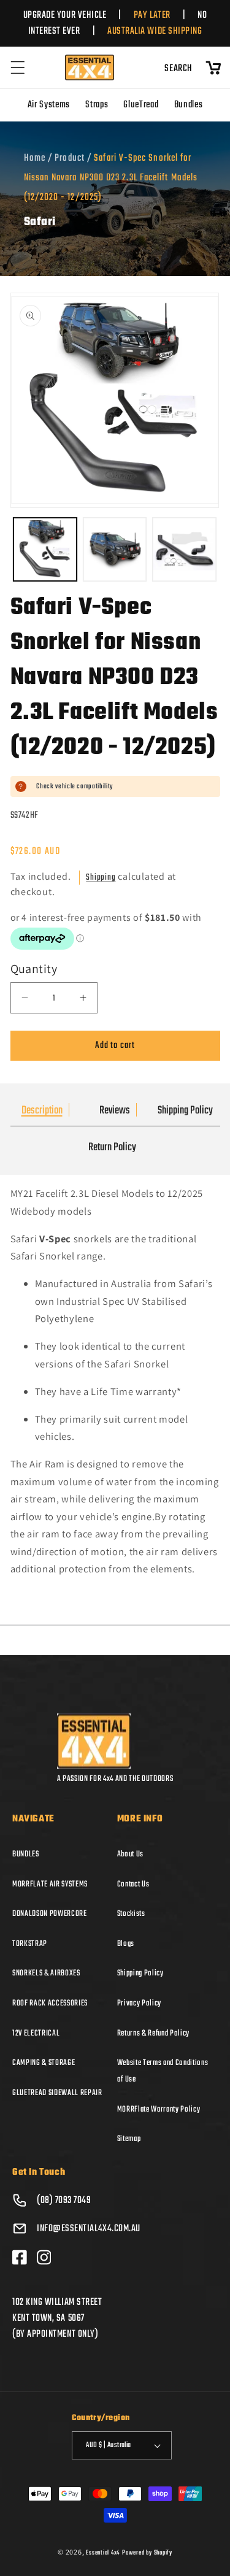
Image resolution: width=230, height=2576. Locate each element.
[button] (18, 67)
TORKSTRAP (30, 1944)
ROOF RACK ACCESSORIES (50, 2003)
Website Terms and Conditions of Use (163, 2071)
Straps (97, 105)
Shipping (101, 878)
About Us (130, 1854)
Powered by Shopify (147, 2553)
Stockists (131, 1913)
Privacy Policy (139, 2003)
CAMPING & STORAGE (44, 2063)
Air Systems (49, 105)
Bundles (189, 105)
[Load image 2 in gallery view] (115, 549)
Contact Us (133, 1884)
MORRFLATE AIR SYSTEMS (50, 1884)
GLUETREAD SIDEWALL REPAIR (57, 2093)
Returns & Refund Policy (153, 2033)
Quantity (34, 969)
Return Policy (112, 1148)
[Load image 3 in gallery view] (184, 549)
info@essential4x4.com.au (89, 2229)
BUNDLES (26, 1854)
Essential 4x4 (103, 2553)
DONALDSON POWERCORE (50, 1913)
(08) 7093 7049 (64, 2201)
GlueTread (141, 105)
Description (42, 1111)
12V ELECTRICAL (36, 2033)
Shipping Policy (185, 1111)
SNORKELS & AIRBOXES (46, 1973)
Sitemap (129, 2139)
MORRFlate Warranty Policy (159, 2109)
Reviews (115, 1111)
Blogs (126, 1944)
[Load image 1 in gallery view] (45, 549)
